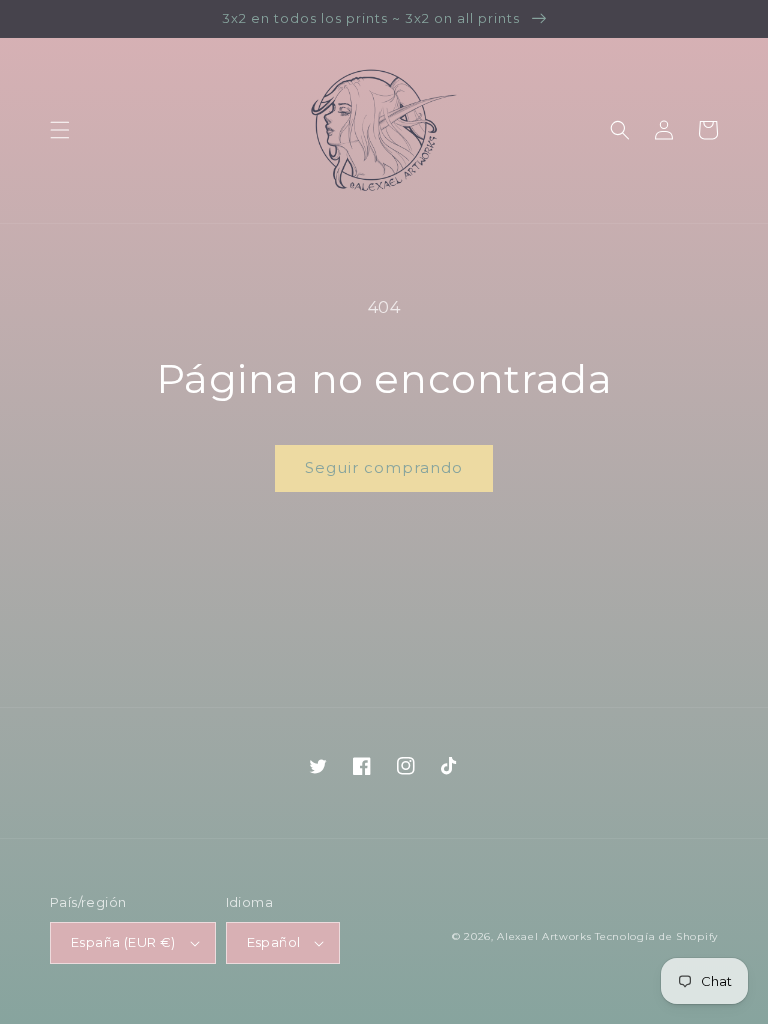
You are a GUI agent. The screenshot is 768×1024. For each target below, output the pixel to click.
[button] (60, 130)
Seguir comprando (384, 467)
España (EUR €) (123, 942)
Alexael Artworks (544, 936)
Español (274, 942)
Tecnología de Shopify (656, 936)
